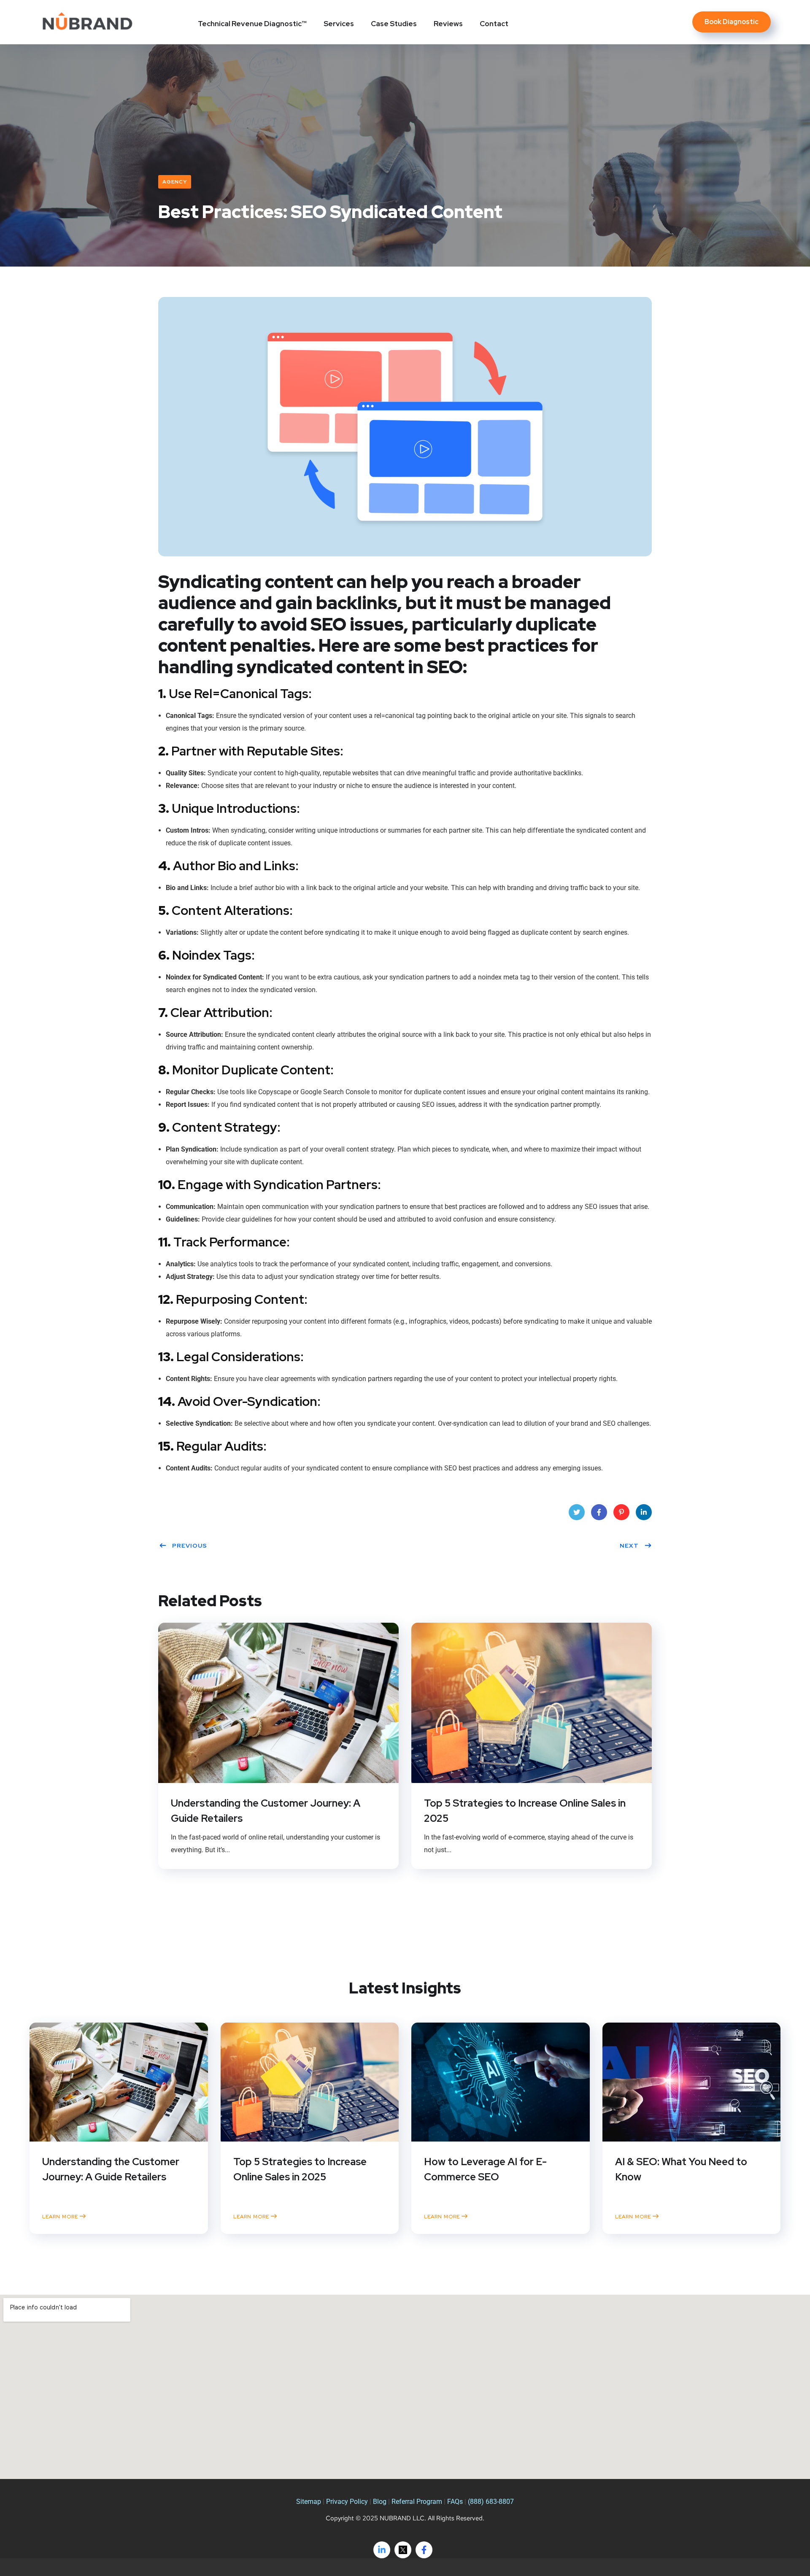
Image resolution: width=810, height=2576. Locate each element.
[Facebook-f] (424, 2550)
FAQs (456, 2502)
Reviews (448, 24)
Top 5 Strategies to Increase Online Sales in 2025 (525, 1811)
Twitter (577, 1512)
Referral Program (418, 2502)
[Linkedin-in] (382, 2550)
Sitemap (309, 2502)
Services (339, 24)
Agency (175, 182)
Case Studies (394, 24)
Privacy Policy (347, 2502)
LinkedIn (644, 1512)
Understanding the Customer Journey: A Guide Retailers (266, 1811)
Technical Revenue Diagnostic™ (252, 24)
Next (629, 1546)
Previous (190, 1546)
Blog (381, 2502)
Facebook (599, 1512)
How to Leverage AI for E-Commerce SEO (485, 2169)
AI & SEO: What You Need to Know (681, 2169)
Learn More (61, 2216)
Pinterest (621, 1512)
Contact (494, 24)
